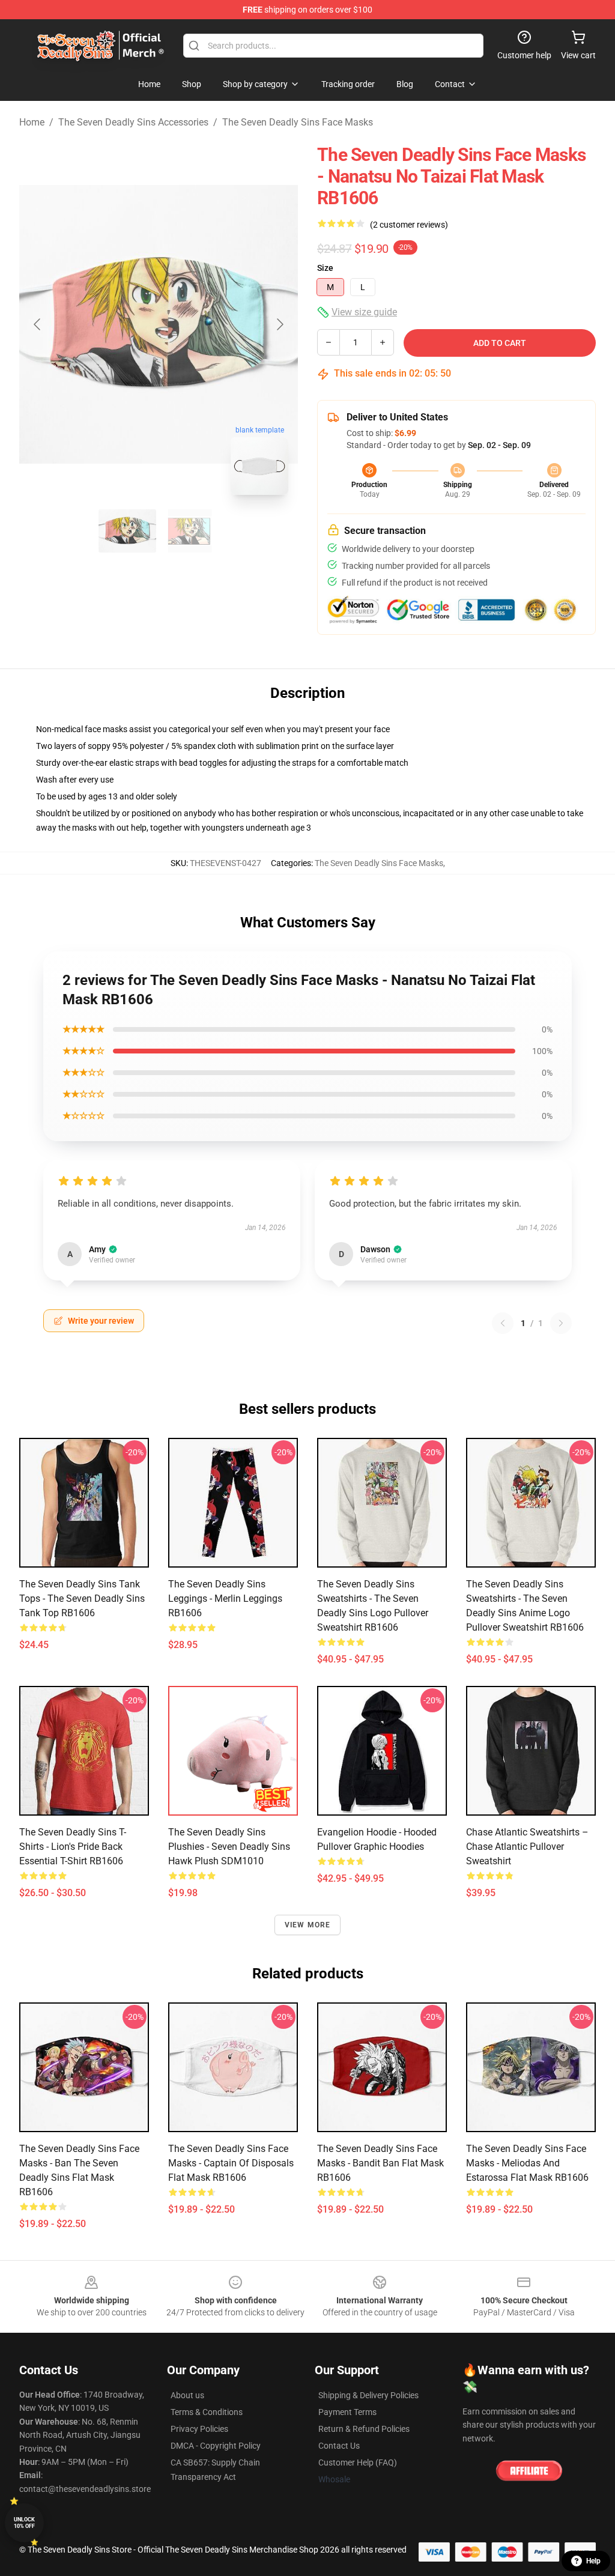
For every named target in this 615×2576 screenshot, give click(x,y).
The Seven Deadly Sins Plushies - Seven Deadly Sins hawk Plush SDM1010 (229, 1847)
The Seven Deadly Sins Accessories (133, 122)
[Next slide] (279, 324)
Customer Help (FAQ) (358, 2462)
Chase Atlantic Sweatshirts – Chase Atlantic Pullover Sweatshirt (527, 1847)
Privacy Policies (199, 2429)
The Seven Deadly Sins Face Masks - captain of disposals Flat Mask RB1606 (231, 2163)
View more (308, 1925)
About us (187, 2395)
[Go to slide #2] (190, 531)
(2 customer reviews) (409, 225)
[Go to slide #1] (127, 531)
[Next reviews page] (561, 1323)
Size (325, 268)
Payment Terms (347, 2412)
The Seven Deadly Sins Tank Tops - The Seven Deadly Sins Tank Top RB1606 (82, 1599)
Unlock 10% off (24, 2523)
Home (32, 122)
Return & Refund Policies (364, 2429)
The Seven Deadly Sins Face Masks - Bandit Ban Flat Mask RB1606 (380, 2163)
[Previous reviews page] (503, 1323)
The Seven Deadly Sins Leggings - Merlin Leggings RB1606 (225, 1599)
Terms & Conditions (207, 2412)
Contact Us (339, 2446)
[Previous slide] (38, 324)
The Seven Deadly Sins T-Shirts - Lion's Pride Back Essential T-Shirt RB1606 (73, 1847)
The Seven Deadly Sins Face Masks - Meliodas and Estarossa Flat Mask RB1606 (527, 2163)
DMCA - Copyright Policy (216, 2446)
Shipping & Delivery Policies (368, 2395)
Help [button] (593, 2561)
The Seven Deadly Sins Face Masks (298, 122)
